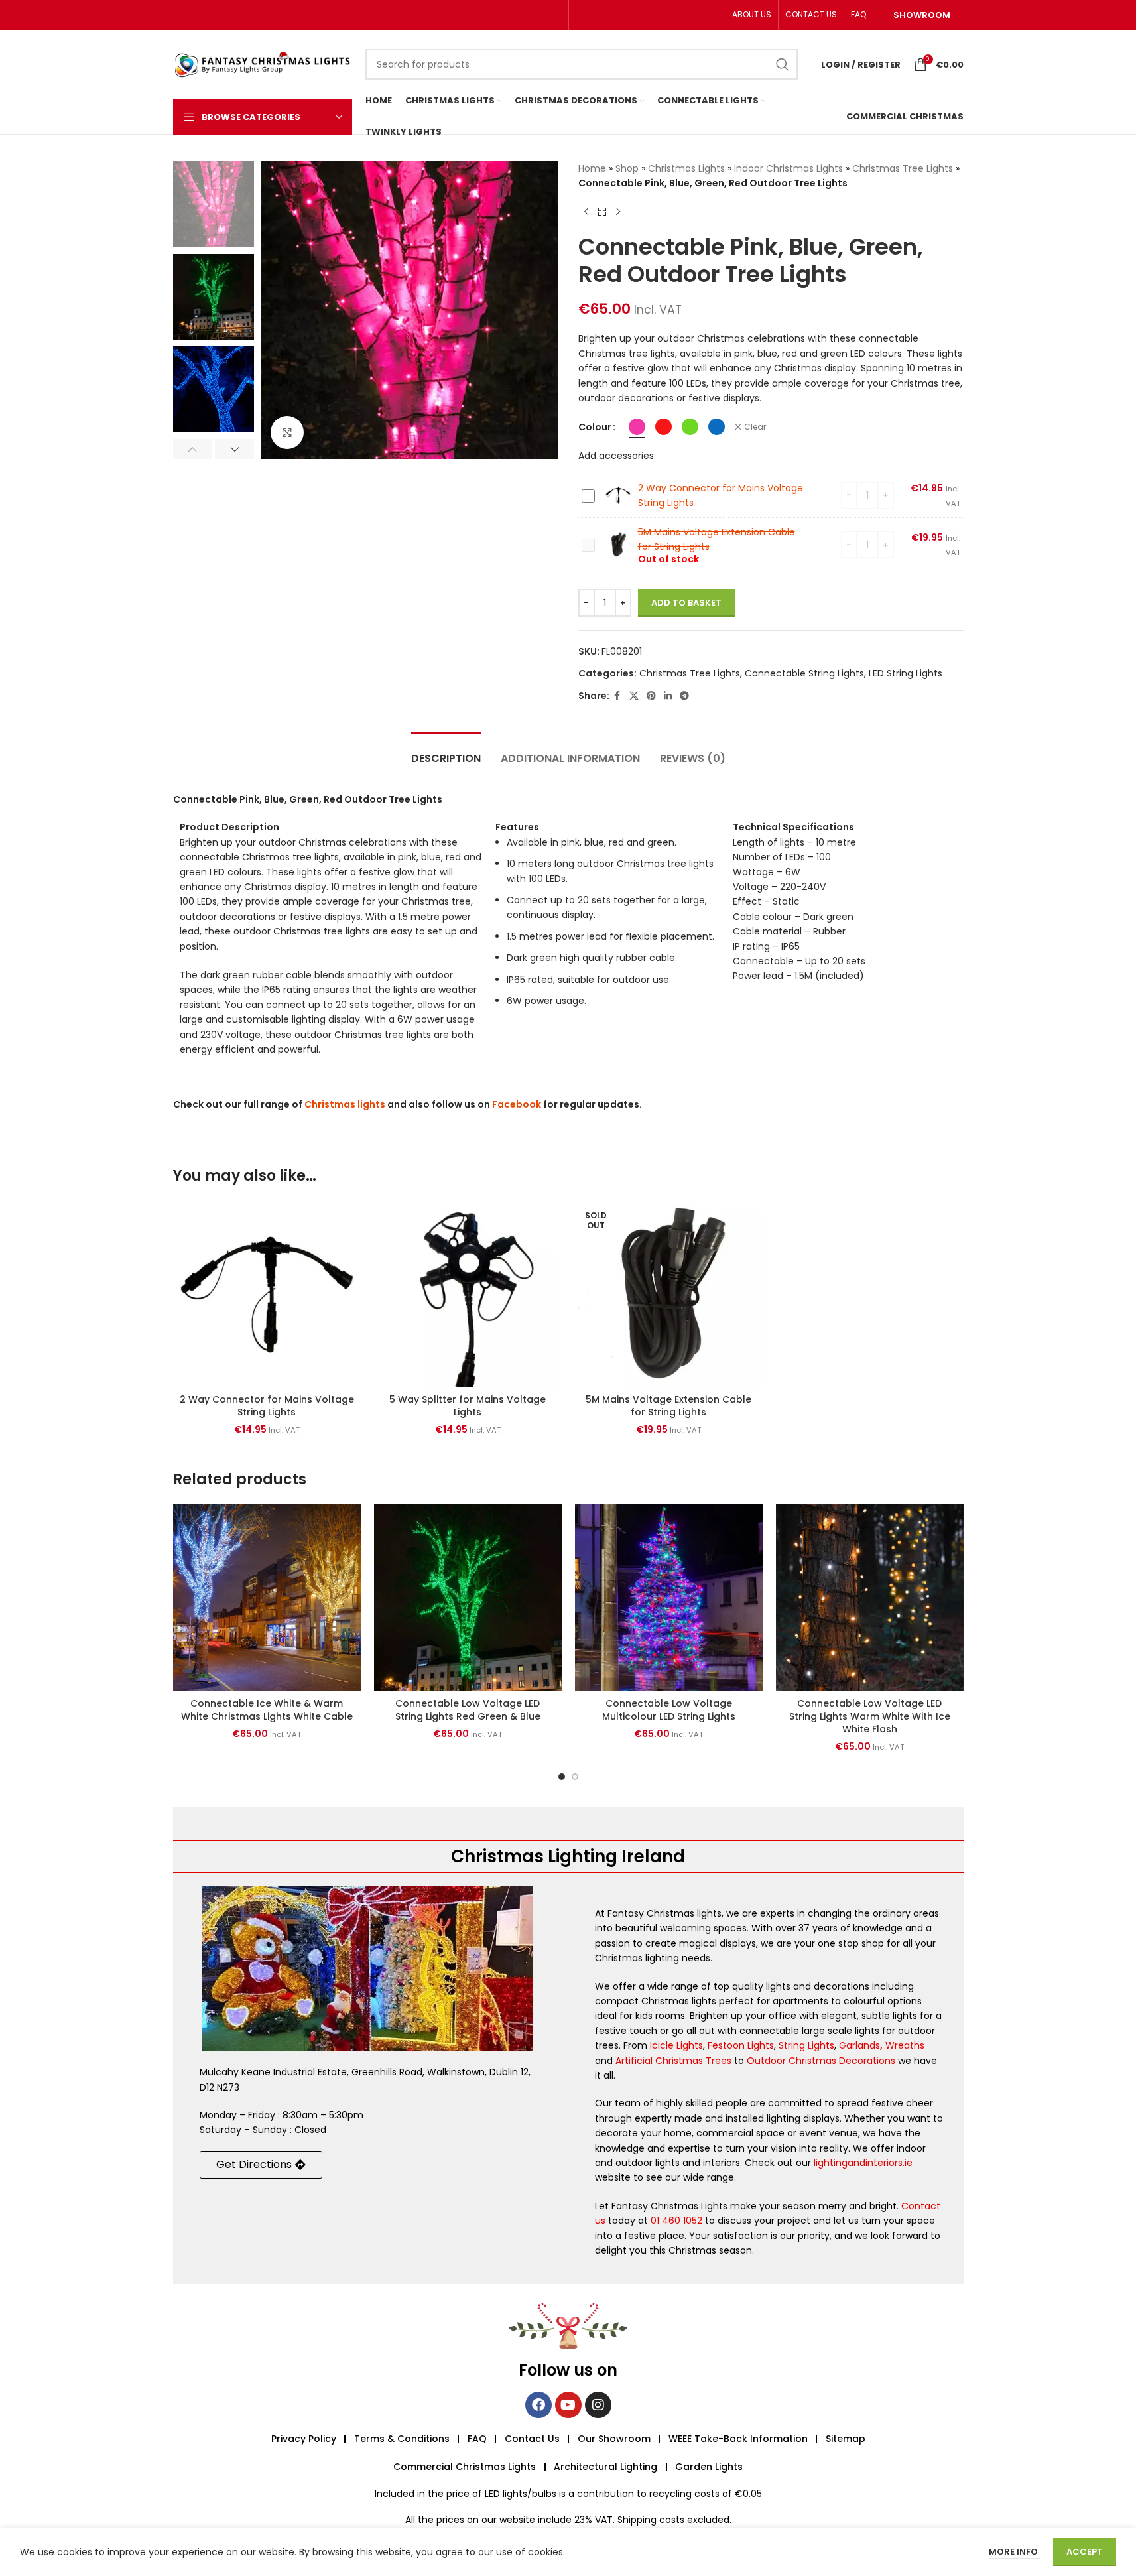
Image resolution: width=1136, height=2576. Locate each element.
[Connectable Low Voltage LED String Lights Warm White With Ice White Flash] (870, 1597)
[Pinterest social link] (651, 696)
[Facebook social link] (617, 696)
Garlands (859, 2045)
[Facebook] (538, 2405)
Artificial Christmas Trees (673, 2061)
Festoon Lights (741, 2045)
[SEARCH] (783, 64)
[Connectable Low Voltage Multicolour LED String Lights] (669, 1597)
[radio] (637, 427)
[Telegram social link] (684, 696)
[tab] (446, 752)
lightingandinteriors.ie (863, 2163)
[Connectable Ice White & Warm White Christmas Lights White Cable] (267, 1597)
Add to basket (686, 603)
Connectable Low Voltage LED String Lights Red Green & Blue (468, 1710)
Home (592, 168)
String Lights (806, 2045)
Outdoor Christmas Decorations (821, 2061)
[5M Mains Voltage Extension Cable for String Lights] (669, 1294)
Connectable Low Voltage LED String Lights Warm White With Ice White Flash (870, 1716)
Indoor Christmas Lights (789, 168)
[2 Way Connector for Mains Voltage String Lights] (267, 1294)
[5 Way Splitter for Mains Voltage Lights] (468, 1294)
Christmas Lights (686, 168)
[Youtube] (568, 2405)
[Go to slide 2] (575, 1777)
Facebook (517, 1104)
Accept (1085, 2552)
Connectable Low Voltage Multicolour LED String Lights (669, 1710)
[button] (193, 449)
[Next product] (618, 212)
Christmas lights (345, 1104)
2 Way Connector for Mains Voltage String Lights (267, 1406)
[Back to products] (602, 212)
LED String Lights (906, 673)
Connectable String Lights (804, 673)
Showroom (922, 15)
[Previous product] (586, 212)
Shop (627, 168)
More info (1014, 2552)
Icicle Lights (676, 2045)
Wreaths (905, 2045)
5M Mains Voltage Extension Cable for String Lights (668, 1406)
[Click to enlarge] (287, 432)
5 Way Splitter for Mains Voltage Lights (468, 1406)
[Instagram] (598, 2405)
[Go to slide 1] (562, 1777)
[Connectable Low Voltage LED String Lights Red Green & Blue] (468, 1597)
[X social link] (634, 696)
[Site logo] (263, 64)
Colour (595, 427)
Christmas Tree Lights (903, 168)
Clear (755, 427)
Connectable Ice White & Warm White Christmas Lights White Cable (267, 1710)
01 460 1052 (676, 2221)
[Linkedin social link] (668, 696)
